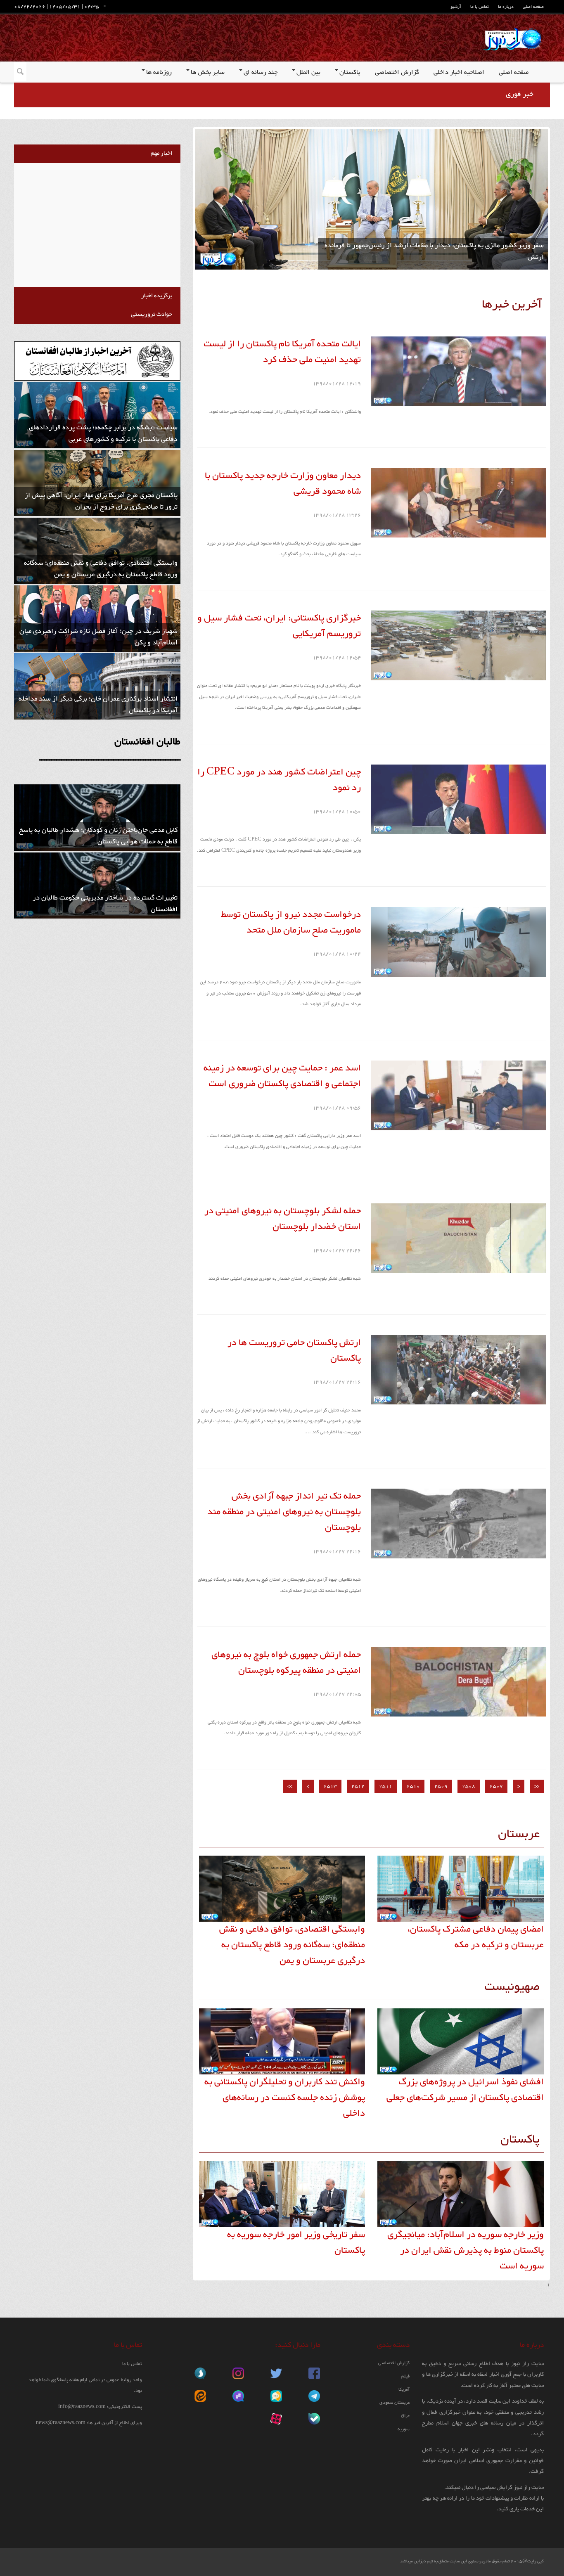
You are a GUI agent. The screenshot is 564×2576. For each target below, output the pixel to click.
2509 (441, 1786)
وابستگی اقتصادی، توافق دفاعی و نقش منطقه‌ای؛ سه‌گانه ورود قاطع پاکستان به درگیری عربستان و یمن (292, 1945)
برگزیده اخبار (157, 296)
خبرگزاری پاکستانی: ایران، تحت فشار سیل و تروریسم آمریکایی (279, 626)
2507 (496, 1786)
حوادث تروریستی (152, 314)
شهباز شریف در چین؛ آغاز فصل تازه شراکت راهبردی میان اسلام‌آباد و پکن (98, 637)
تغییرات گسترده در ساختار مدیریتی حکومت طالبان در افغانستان (105, 904)
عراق (405, 2416)
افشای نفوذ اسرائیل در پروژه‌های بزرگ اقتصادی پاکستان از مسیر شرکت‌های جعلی (465, 2090)
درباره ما (506, 7)
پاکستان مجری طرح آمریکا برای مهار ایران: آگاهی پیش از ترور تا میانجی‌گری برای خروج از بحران (101, 501)
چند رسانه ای (261, 73)
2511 (386, 1786)
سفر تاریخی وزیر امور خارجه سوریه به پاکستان (296, 2243)
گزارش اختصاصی (397, 73)
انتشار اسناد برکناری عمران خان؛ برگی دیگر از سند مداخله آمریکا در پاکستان (98, 705)
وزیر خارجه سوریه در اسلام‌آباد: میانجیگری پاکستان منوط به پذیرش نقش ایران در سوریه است (466, 2251)
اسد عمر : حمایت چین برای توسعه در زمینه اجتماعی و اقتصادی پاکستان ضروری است (282, 1076)
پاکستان (350, 73)
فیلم (405, 2376)
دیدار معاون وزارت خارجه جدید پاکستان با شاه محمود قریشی (283, 484)
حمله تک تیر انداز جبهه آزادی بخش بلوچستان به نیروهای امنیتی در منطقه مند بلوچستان (284, 1512)
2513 (330, 1786)
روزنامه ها (159, 73)
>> (290, 1786)
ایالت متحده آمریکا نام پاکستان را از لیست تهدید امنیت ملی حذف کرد (282, 352)
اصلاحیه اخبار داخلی (459, 73)
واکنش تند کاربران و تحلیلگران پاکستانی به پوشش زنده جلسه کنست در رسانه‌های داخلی (285, 2098)
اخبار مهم (161, 153)
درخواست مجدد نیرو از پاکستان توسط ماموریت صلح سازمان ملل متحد (291, 923)
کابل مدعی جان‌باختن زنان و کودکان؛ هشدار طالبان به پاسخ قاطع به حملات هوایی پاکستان (98, 836)
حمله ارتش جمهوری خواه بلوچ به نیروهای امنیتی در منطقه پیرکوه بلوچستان (286, 1663)
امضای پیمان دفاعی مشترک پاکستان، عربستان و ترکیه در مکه (476, 1937)
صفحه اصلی (533, 7)
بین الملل (308, 73)
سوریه (404, 2429)
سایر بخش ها (208, 73)
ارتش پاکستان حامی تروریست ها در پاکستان (294, 1351)
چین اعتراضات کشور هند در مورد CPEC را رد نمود (279, 780)
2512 (358, 1786)
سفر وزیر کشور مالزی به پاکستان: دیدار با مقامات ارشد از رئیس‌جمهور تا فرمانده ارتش (434, 252)
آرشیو (456, 7)
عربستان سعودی (395, 2403)
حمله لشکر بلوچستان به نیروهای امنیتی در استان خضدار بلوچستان (283, 1219)
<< (537, 1786)
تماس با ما (480, 7)
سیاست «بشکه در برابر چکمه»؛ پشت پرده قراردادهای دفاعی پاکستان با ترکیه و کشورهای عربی (103, 434)
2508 (469, 1786)
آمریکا (404, 2390)
